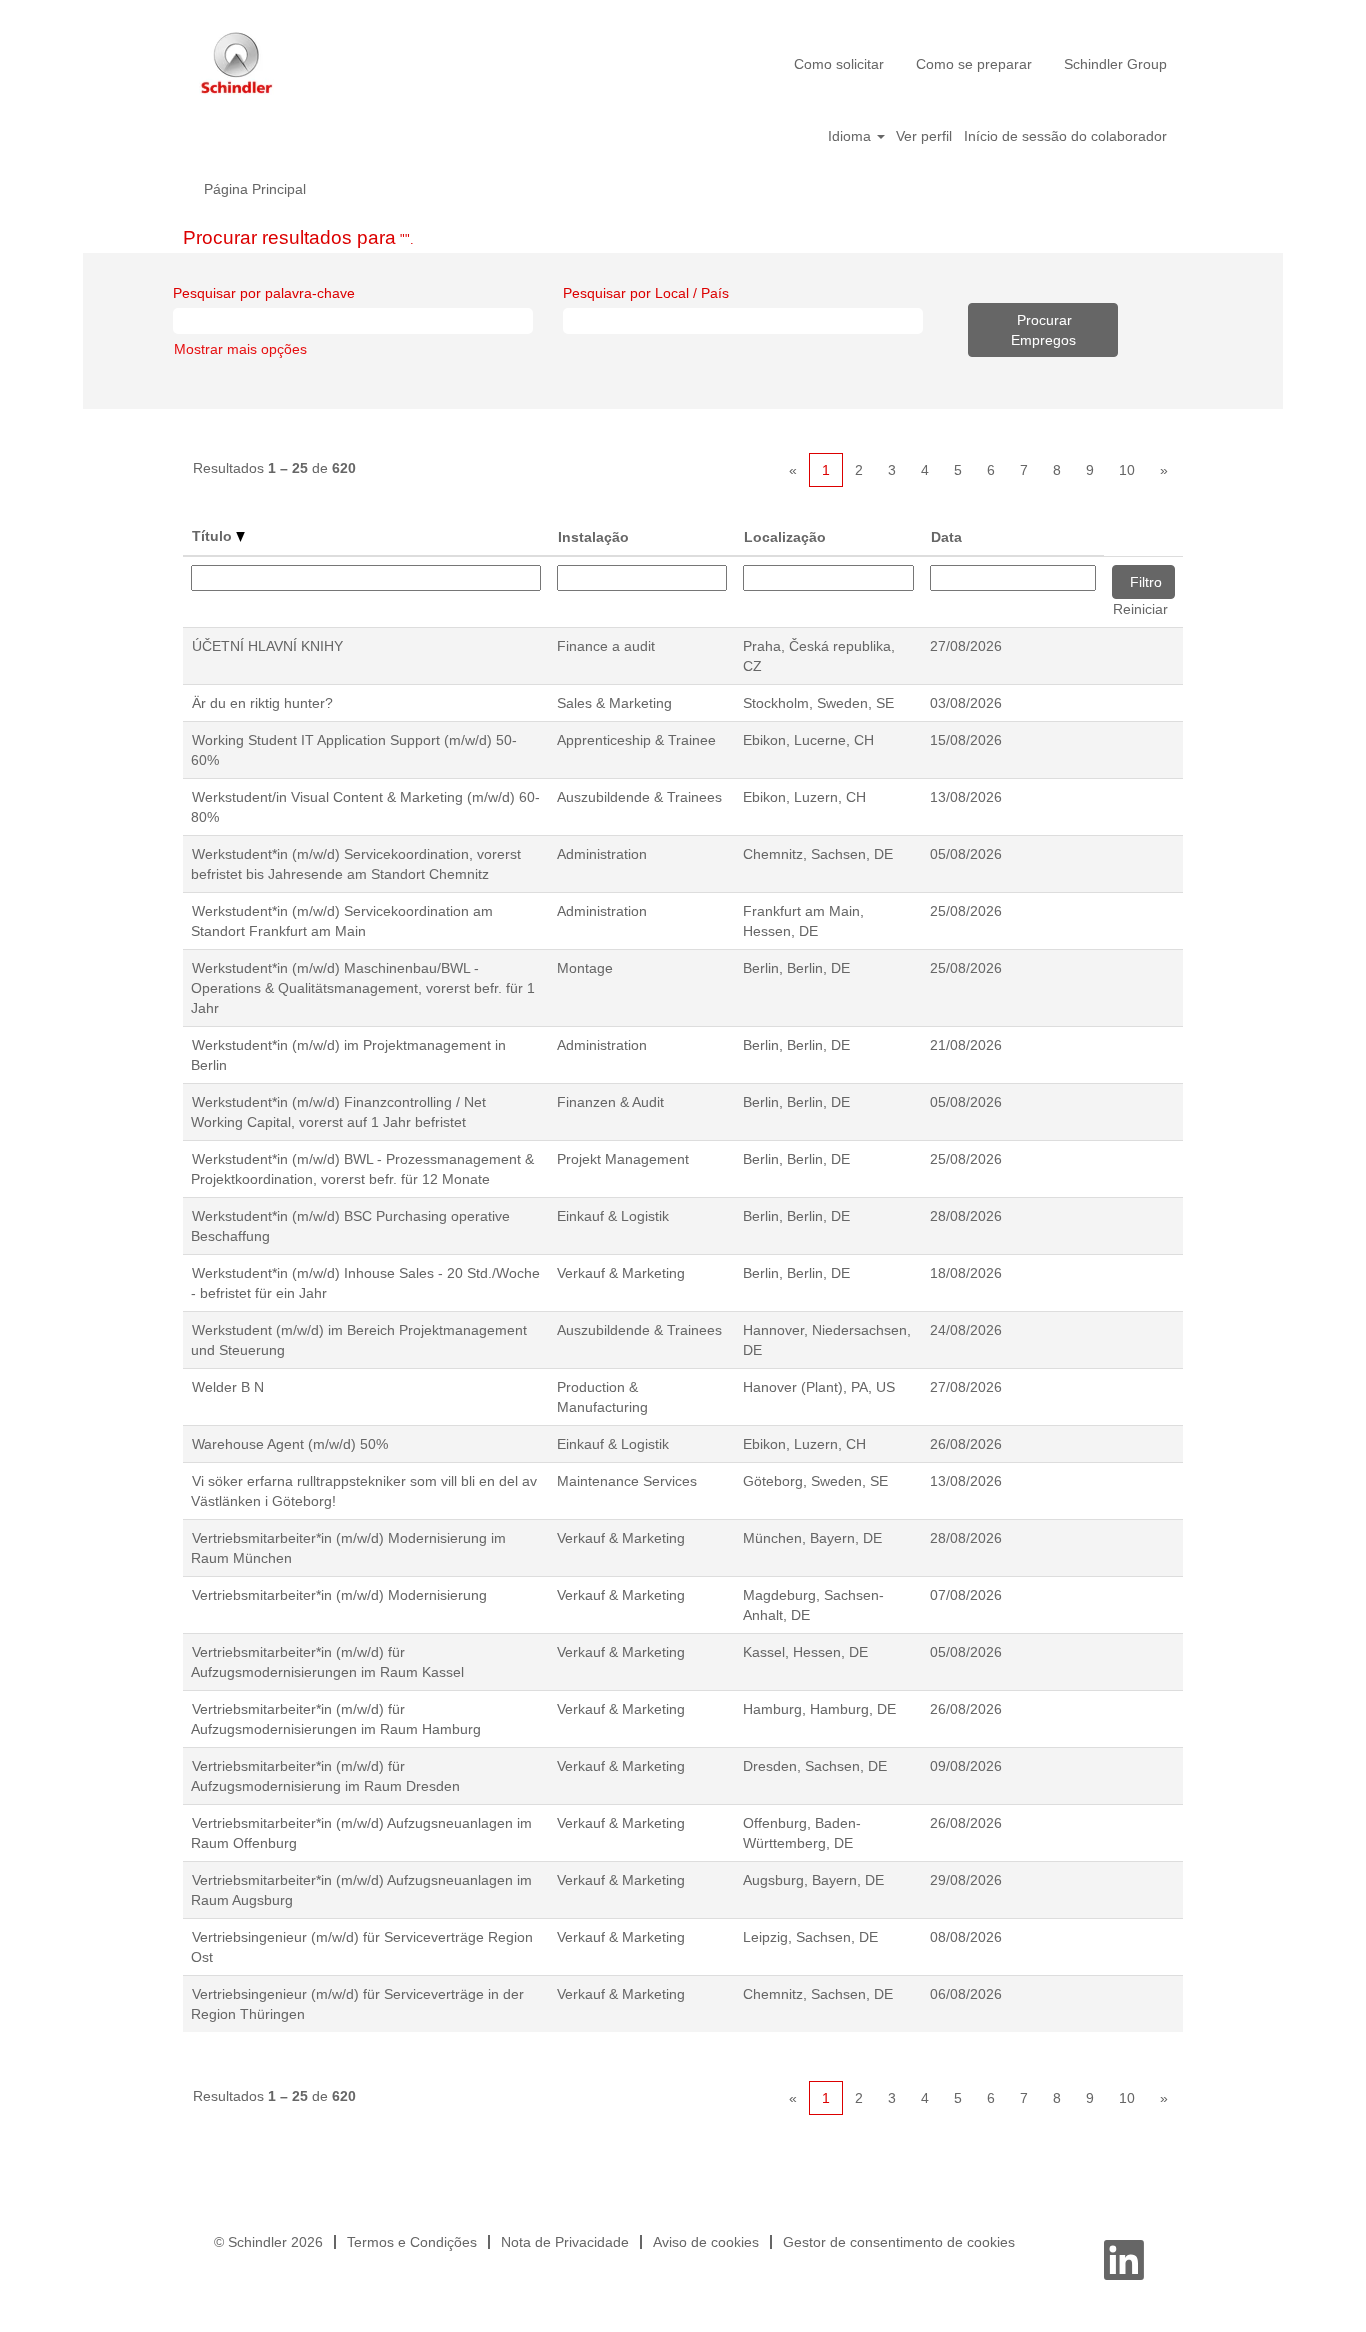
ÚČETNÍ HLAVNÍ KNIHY (267, 646)
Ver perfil (924, 136)
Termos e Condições (412, 2242)
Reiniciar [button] (1140, 609)
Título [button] (214, 536)
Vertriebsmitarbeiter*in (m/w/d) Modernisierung (339, 1595)
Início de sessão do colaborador (1065, 136)
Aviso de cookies (706, 2242)
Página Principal (255, 189)
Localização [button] (785, 537)
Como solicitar (839, 64)
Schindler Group (1115, 64)
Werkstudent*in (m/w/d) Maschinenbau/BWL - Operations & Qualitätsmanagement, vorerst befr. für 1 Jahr (363, 988)
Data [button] (946, 537)
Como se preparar (974, 64)
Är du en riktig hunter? (262, 703)
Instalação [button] (593, 537)
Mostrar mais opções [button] (240, 349)
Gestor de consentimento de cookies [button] (899, 2242)
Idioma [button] (851, 136)
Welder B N (228, 1387)
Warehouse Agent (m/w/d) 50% (290, 1444)
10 (1127, 470)
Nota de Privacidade (565, 2242)
